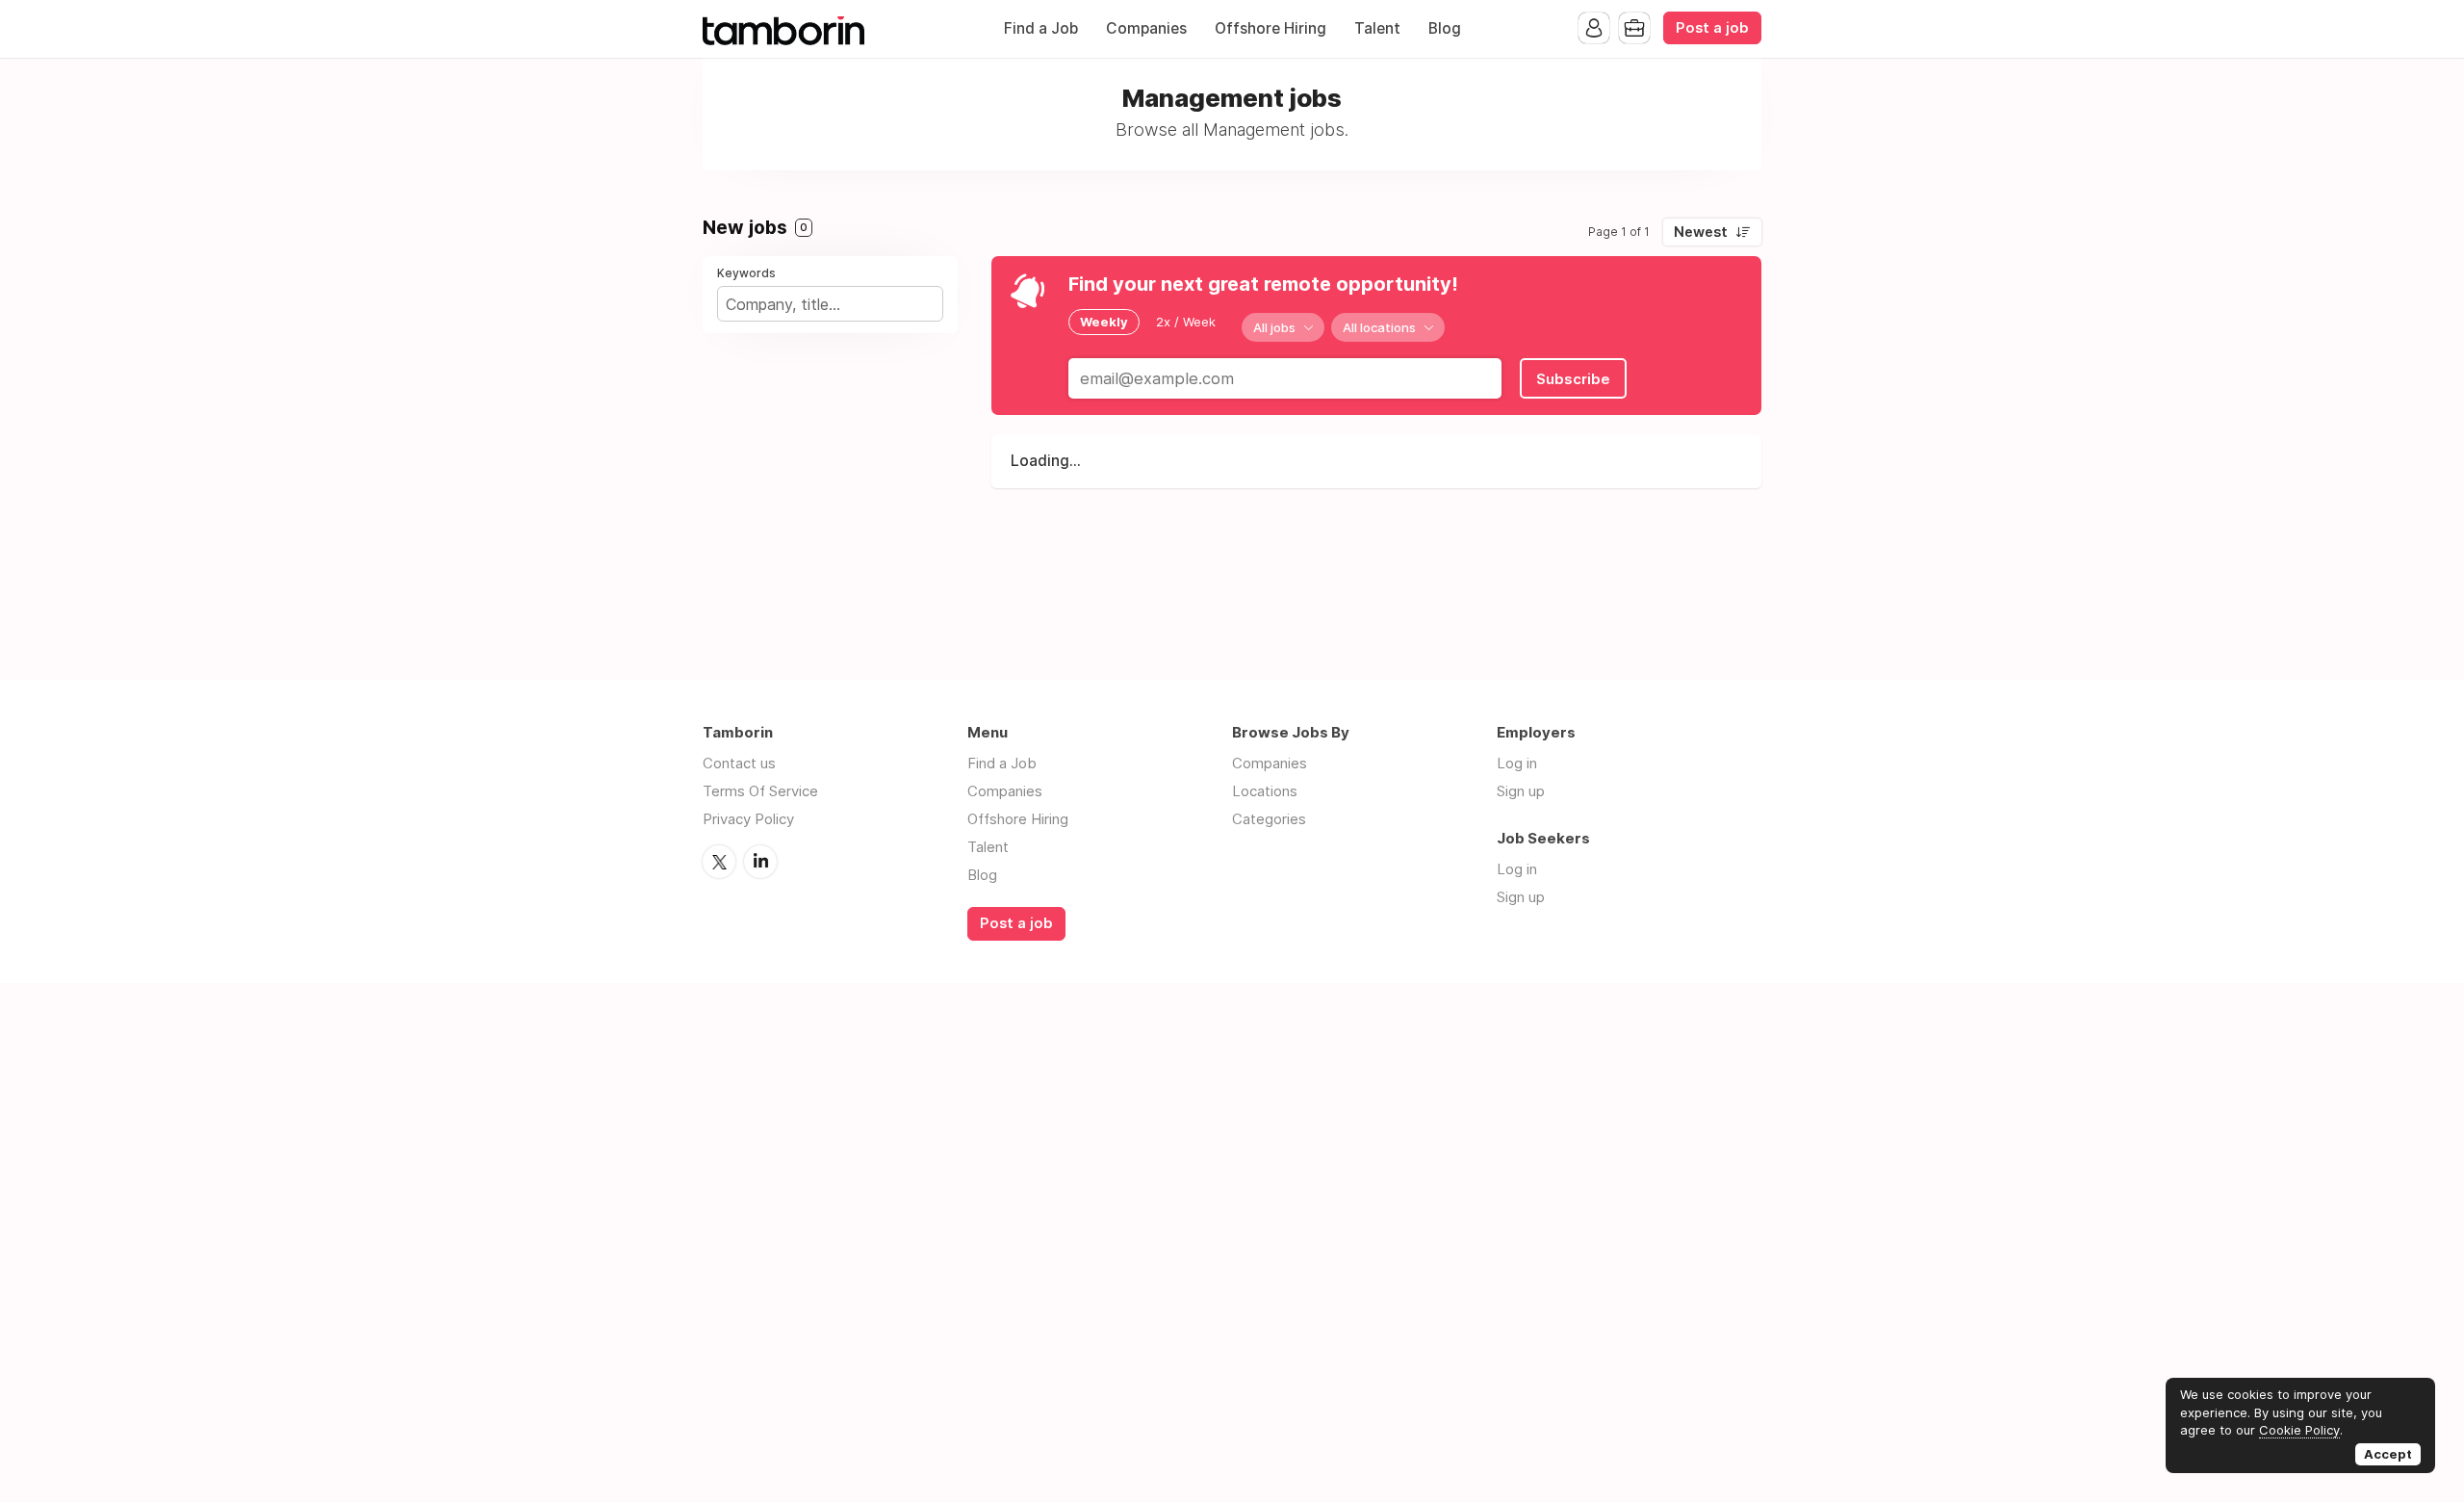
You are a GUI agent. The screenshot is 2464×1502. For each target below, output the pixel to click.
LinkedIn (760, 862)
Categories (1269, 819)
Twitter (719, 862)
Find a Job (1041, 28)
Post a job (1712, 28)
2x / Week (1186, 322)
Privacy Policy (748, 819)
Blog (1445, 28)
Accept (2388, 1454)
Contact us (739, 763)
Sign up (1521, 791)
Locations (1265, 791)
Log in (1517, 763)
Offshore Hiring (1270, 28)
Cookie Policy (2299, 1430)
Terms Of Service (760, 791)
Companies (1146, 28)
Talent (1377, 28)
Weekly (1104, 322)
